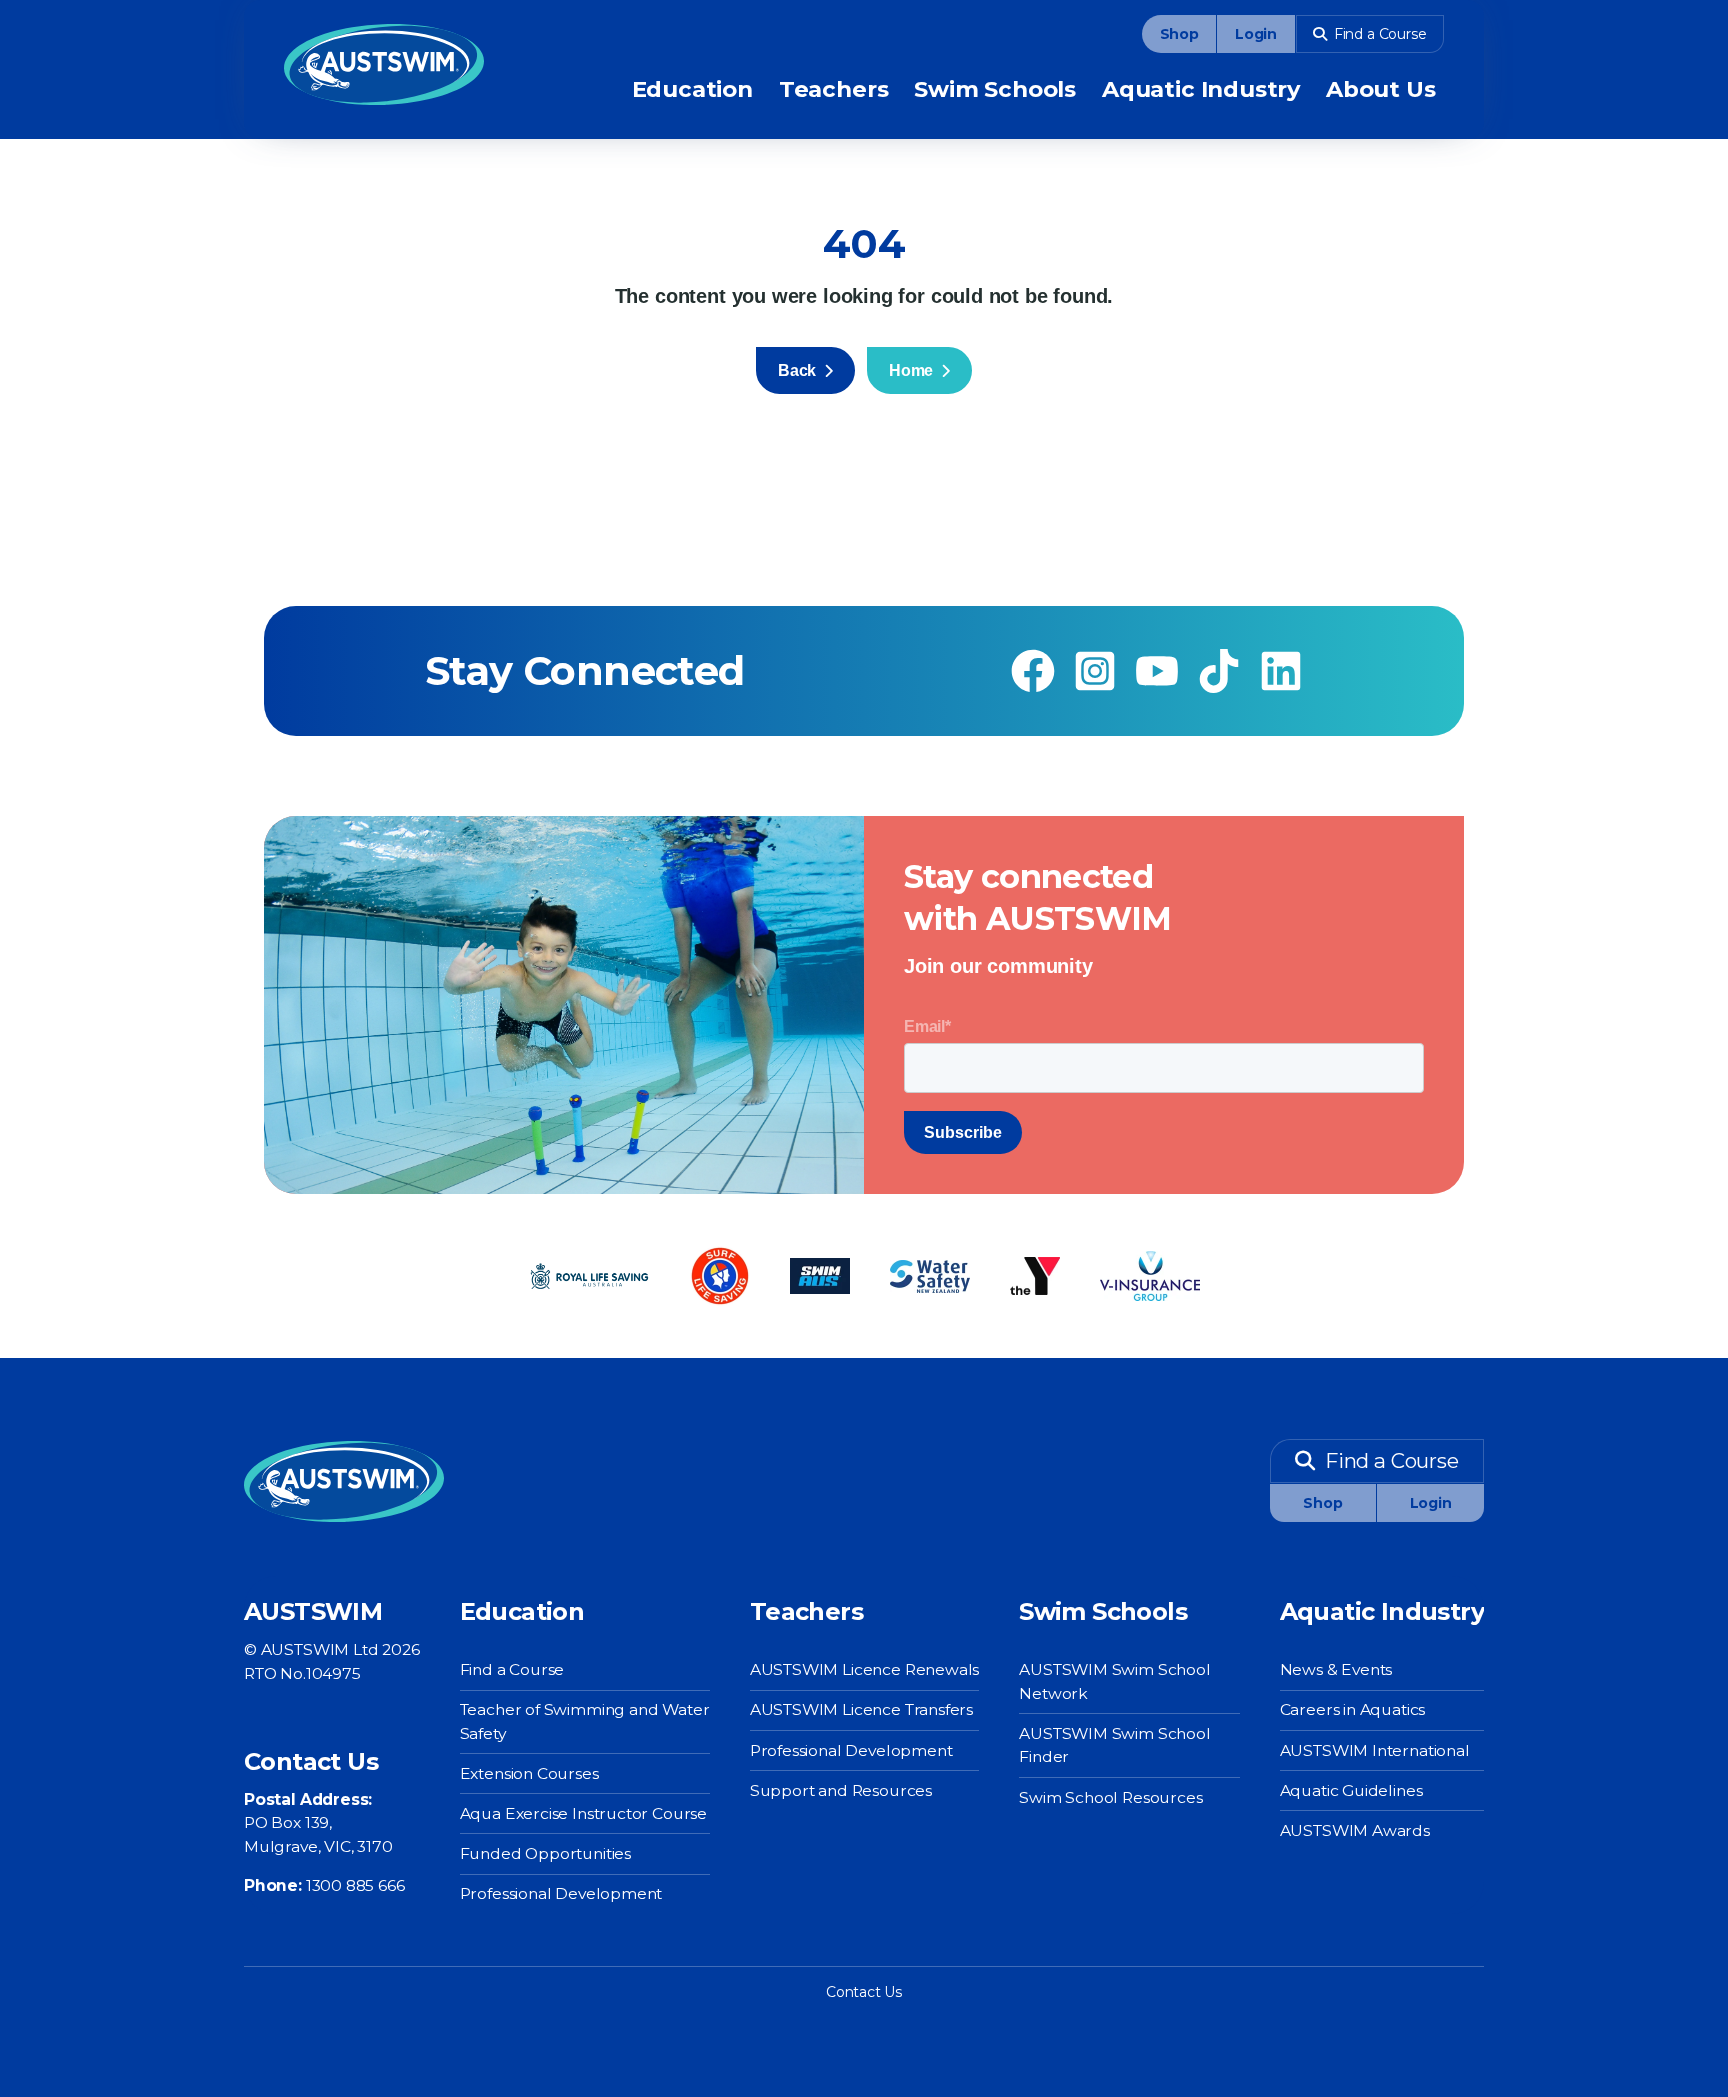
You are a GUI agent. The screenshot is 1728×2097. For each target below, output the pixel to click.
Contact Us (864, 1992)
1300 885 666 (355, 1885)
